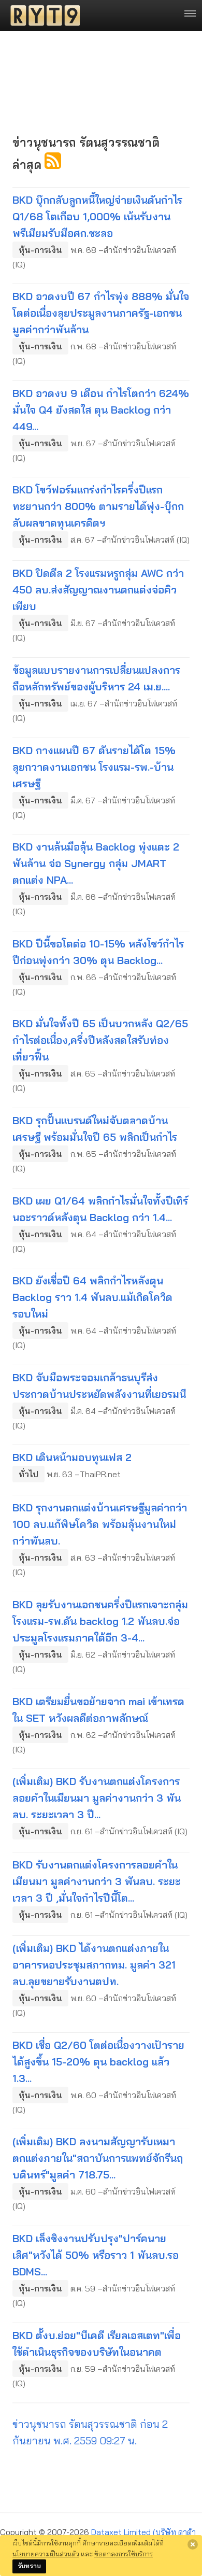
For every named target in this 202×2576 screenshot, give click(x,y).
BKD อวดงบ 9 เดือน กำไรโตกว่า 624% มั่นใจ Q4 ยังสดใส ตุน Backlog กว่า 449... (101, 410)
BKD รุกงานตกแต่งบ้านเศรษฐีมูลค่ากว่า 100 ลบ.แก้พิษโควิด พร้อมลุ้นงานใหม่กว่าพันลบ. (100, 1524)
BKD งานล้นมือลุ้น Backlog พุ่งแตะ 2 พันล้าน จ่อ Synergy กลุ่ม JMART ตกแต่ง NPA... (96, 863)
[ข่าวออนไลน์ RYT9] (42, 16)
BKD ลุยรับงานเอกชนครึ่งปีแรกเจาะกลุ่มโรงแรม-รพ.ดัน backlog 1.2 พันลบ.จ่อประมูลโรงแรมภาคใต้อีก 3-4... (100, 1621)
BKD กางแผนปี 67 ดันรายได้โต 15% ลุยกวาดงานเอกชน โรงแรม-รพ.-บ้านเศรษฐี (94, 767)
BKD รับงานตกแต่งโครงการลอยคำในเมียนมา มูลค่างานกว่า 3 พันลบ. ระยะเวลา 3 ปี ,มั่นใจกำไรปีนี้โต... (97, 1881)
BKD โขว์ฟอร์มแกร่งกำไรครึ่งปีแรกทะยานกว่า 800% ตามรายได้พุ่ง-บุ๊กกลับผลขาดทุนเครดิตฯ (98, 506)
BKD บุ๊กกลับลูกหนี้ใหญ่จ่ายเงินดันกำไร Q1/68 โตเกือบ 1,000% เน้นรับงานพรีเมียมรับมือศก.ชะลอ (97, 216)
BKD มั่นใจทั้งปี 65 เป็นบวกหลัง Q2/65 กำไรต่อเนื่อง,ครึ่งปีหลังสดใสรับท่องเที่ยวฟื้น (100, 1040)
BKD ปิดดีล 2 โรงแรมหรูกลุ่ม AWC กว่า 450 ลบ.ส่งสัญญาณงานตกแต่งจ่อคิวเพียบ (98, 590)
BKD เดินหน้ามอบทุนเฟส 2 (72, 1457)
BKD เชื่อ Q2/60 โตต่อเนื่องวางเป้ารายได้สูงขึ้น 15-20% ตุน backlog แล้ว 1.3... (98, 2062)
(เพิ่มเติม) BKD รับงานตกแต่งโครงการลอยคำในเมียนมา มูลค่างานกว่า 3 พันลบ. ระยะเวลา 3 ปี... (97, 1798)
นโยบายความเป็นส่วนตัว (46, 2554)
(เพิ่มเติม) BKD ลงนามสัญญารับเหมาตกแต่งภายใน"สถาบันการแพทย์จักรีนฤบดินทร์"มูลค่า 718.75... (98, 2158)
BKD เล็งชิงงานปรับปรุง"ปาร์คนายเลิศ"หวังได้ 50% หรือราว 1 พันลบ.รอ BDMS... (96, 2255)
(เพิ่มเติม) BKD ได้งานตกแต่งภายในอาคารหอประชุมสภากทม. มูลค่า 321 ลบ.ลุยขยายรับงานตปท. (94, 1965)
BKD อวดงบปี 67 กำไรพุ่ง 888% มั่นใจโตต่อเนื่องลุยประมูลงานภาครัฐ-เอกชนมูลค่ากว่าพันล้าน (101, 313)
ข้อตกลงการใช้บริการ (124, 2554)
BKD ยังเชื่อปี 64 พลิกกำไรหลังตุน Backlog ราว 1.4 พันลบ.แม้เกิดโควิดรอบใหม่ (92, 1297)
